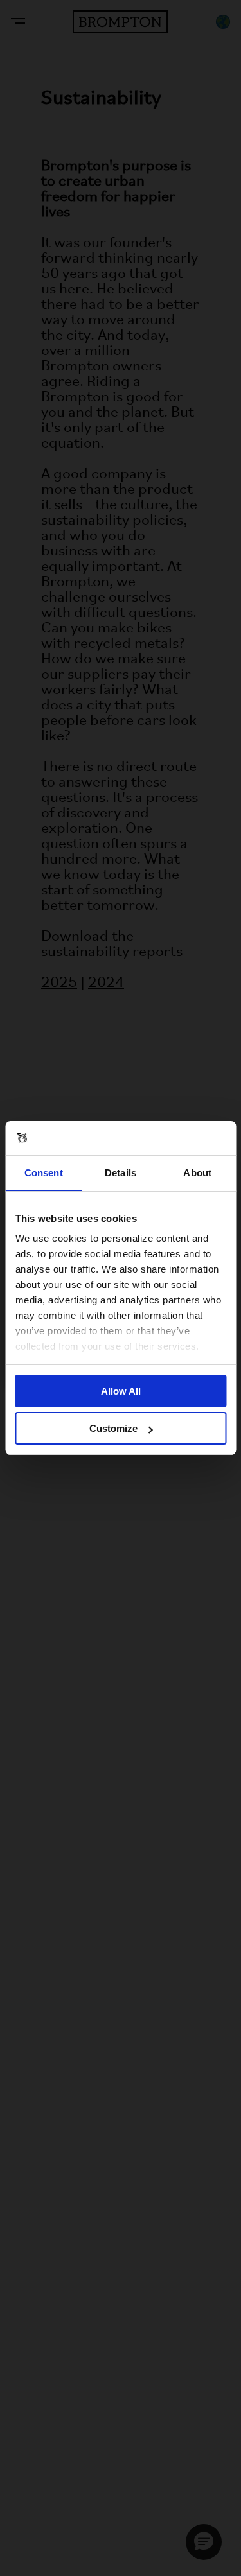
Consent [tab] (44, 1173)
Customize (113, 1428)
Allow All (121, 1391)
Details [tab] (121, 1173)
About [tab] (197, 1173)
